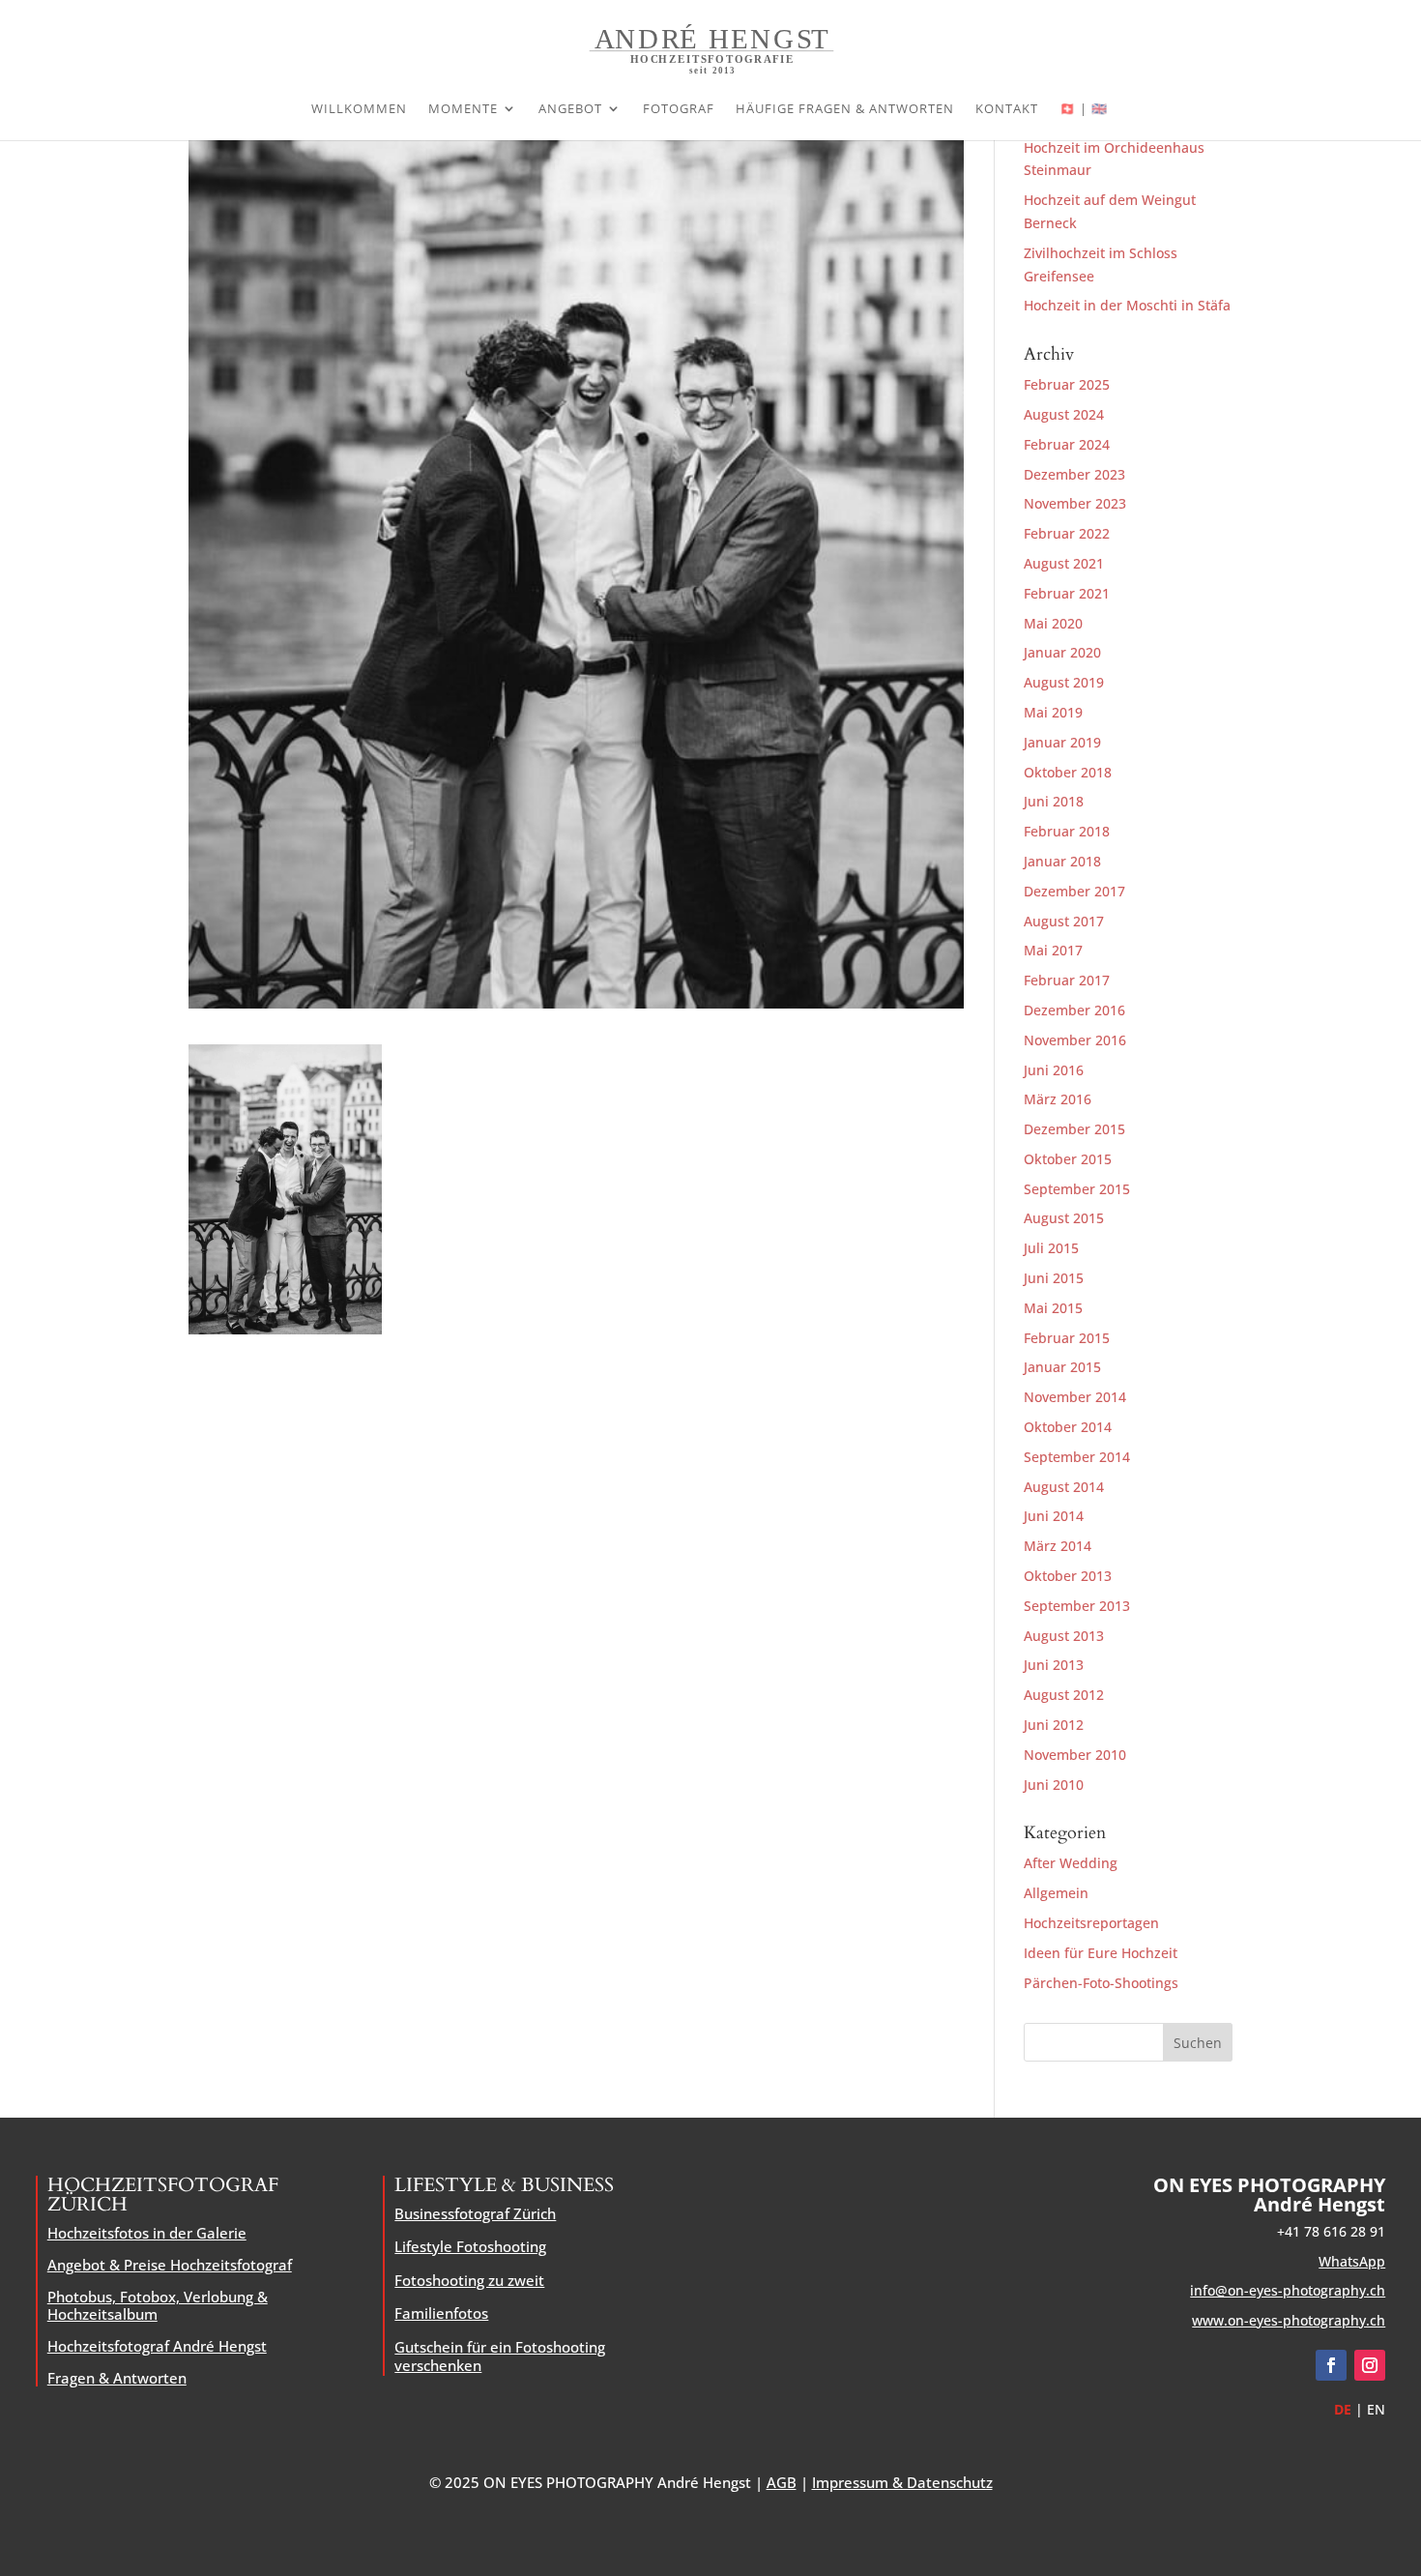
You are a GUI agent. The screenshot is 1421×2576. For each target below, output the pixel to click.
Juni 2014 (1054, 1516)
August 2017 (1064, 921)
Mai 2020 (1053, 623)
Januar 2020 (1062, 652)
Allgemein (1056, 1893)
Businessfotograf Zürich (475, 2213)
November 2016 (1075, 1040)
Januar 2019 (1062, 742)
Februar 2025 (1067, 384)
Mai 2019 (1053, 712)
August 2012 (1064, 1695)
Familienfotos (441, 2313)
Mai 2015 (1053, 1308)
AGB (782, 2482)
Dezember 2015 (1074, 1129)
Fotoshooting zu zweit (469, 2280)
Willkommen (359, 109)
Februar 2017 (1067, 980)
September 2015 (1077, 1189)
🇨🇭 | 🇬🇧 (1084, 109)
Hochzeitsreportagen (1091, 1923)
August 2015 (1064, 1218)
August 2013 (1064, 1636)
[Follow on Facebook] (1331, 2365)
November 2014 (1075, 1397)
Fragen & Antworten (117, 2378)
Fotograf (679, 109)
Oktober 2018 (1068, 772)
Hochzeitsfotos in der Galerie (147, 2233)
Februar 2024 (1067, 444)
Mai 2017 (1053, 950)
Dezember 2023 (1074, 474)
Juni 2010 (1054, 1785)
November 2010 (1075, 1755)
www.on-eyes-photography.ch (1289, 2320)
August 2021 (1064, 563)
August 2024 (1064, 414)
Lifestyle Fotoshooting (470, 2246)
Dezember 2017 (1074, 891)
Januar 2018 (1062, 861)
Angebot (570, 109)
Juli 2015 (1051, 1248)
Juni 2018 (1054, 801)
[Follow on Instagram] (1370, 2365)
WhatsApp (1352, 2261)
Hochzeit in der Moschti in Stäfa (1127, 305)
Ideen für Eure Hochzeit (1101, 1953)
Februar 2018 (1067, 831)
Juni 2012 (1054, 1725)
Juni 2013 (1054, 1665)
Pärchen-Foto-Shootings (1101, 1983)
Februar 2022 (1067, 533)
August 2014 (1064, 1487)
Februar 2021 (1067, 593)
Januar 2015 (1062, 1367)
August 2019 (1064, 682)
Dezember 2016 (1074, 1010)
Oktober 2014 (1068, 1427)
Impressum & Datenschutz (902, 2482)
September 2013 (1077, 1606)
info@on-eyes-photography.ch (1288, 2290)
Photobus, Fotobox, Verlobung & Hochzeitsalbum (158, 2305)
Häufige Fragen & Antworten (845, 109)
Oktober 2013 (1068, 1576)
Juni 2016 (1054, 1070)
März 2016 (1058, 1099)
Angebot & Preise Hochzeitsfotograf (170, 2265)
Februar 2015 (1067, 1338)
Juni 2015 (1054, 1278)
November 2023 (1075, 503)
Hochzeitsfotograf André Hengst (157, 2346)
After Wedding (1071, 1863)
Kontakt (1007, 109)
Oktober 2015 (1068, 1159)
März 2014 (1058, 1546)
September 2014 (1077, 1457)
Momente (463, 109)
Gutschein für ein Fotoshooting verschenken (500, 2356)
